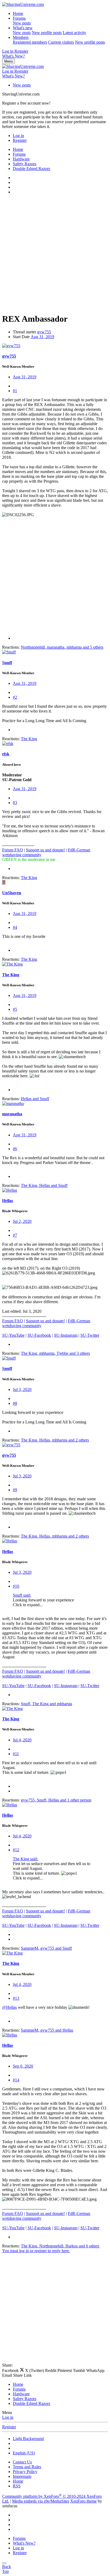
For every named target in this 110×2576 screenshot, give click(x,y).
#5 (15, 1009)
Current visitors (61, 42)
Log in (8, 2417)
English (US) (24, 2453)
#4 (15, 927)
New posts (22, 23)
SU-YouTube (13, 1335)
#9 (15, 1490)
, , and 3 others (55, 1353)
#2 (15, 697)
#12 (16, 1850)
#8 (15, 1403)
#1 (15, 391)
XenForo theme (83, 2501)
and (35, 1099)
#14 (16, 2080)
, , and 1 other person (56, 1800)
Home (18, 13)
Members (21, 37)
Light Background (28, 2439)
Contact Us (22, 2462)
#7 (15, 1235)
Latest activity (74, 33)
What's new (23, 28)
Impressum (22, 2476)
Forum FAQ (13, 850)
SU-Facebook (39, 1335)
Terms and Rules (27, 2467)
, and (44, 1185)
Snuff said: (22, 1595)
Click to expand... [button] (28, 1605)
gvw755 (44, 332)
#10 (16, 1586)
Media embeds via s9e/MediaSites (41, 2501)
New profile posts (47, 33)
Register (9, 2427)
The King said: (25, 1859)
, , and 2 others (55, 1440)
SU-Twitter (90, 1335)
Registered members (30, 42)
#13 (16, 1998)
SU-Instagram (66, 1335)
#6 (15, 1149)
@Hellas (9, 2007)
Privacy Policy (25, 2472)
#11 (16, 1754)
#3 (15, 803)
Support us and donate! (45, 850)
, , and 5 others (62, 647)
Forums (19, 18)
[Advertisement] (55, 254)
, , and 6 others (60, 2246)
